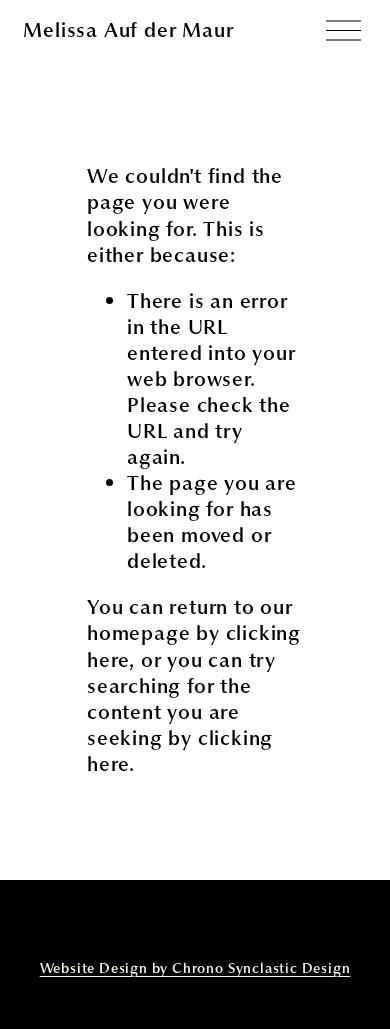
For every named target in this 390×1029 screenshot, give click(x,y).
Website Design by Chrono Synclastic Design (195, 969)
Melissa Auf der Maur (128, 30)
